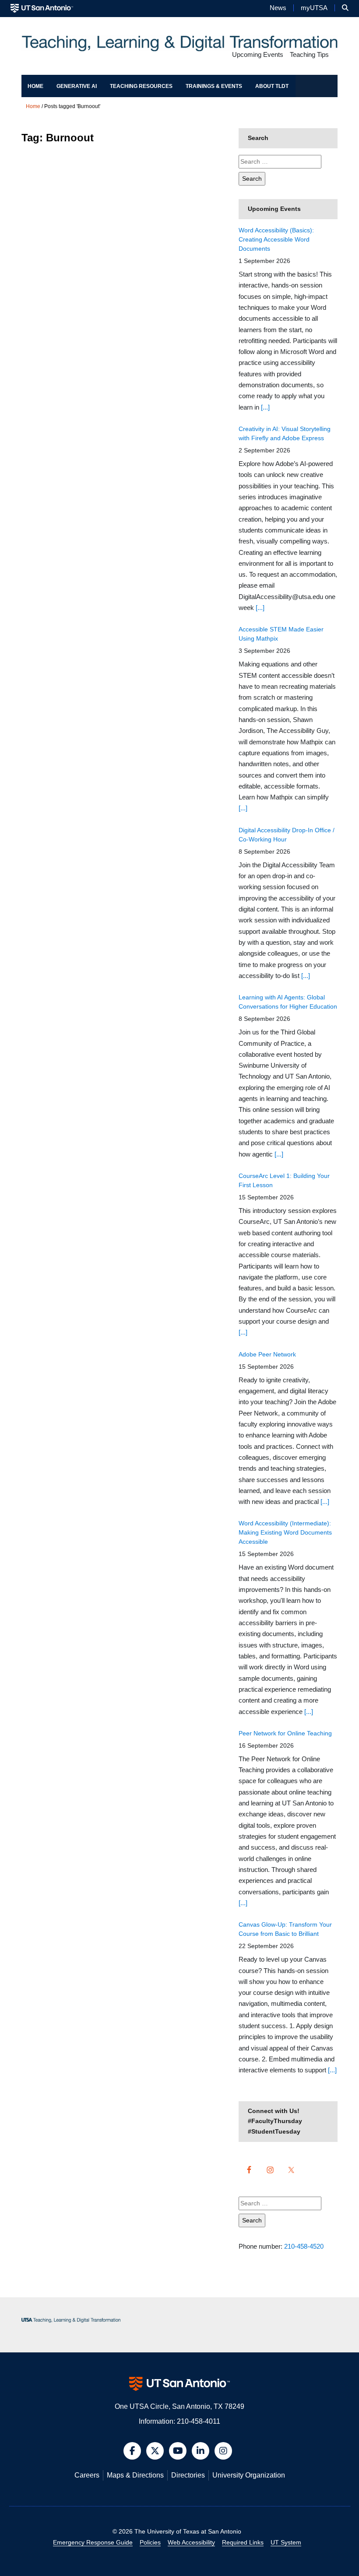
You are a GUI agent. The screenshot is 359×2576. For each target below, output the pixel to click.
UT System (286, 2542)
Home (35, 86)
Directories (188, 2475)
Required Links (243, 2542)
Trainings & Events (214, 86)
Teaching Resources (141, 86)
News (278, 8)
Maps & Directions (135, 2475)
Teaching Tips (309, 55)
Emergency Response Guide (93, 2542)
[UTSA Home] (42, 8)
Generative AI (77, 86)
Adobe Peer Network (267, 1354)
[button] (345, 8)
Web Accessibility (191, 2542)
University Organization (249, 2475)
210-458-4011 (199, 2421)
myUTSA (314, 8)
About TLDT (272, 86)
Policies (150, 2542)
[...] (265, 407)
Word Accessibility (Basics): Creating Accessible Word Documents (276, 239)
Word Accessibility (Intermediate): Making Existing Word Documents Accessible (285, 1532)
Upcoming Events (258, 55)
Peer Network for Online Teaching (285, 1733)
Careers (87, 2475)
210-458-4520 (304, 2246)
